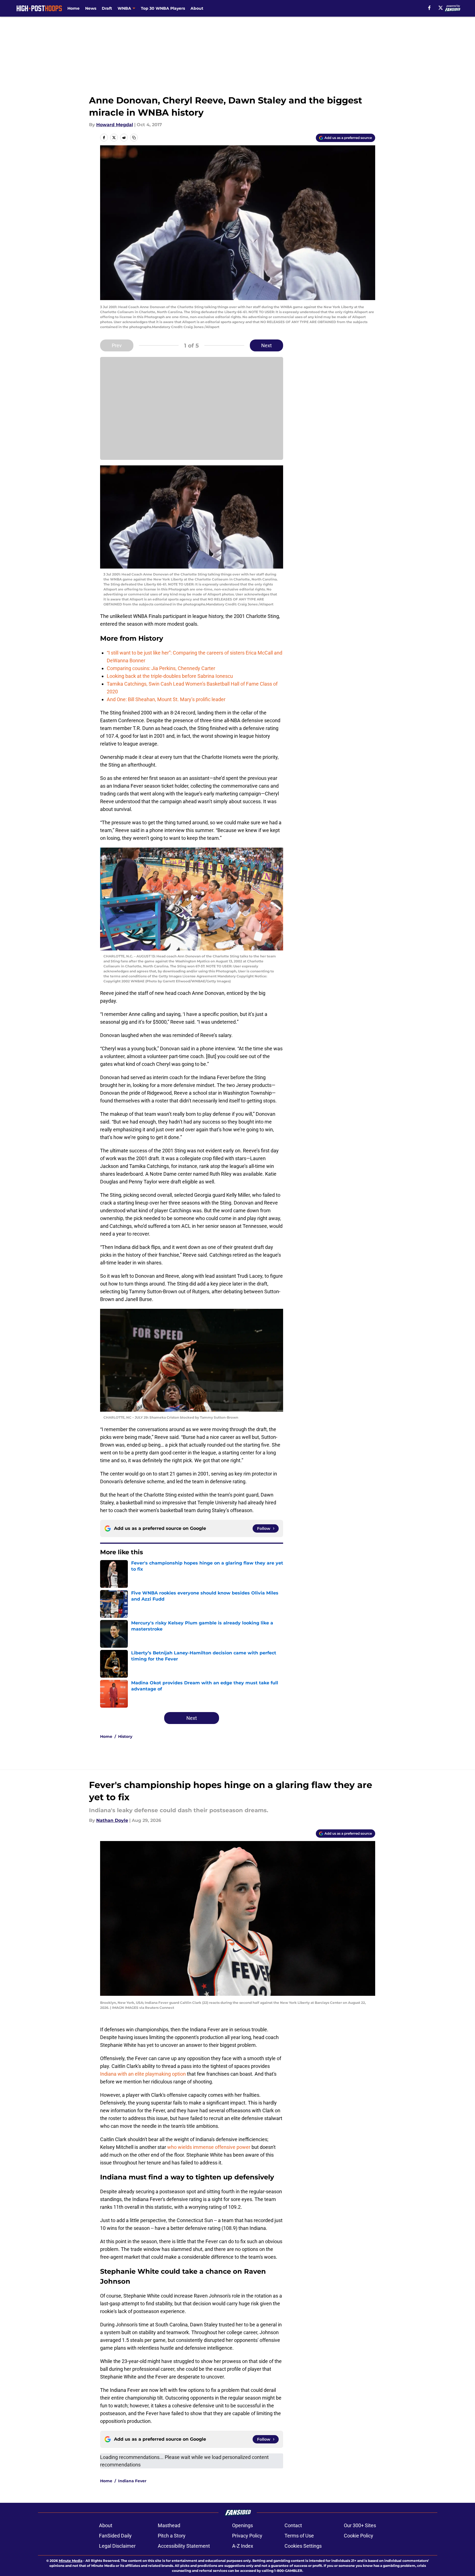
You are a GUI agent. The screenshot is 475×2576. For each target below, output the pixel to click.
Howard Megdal (115, 125)
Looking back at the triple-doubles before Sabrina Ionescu (170, 676)
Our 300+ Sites (360, 2525)
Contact (293, 2525)
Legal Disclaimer (117, 2546)
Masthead (169, 2525)
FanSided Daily (115, 2536)
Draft (107, 8)
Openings (242, 2525)
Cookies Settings (303, 2546)
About (197, 8)
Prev (117, 345)
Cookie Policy (359, 2536)
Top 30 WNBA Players (163, 8)
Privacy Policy (247, 2536)
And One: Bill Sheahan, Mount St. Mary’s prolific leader (166, 699)
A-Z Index (243, 2546)
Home (73, 8)
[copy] (134, 138)
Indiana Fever (132, 2481)
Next (266, 345)
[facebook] (429, 8)
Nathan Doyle (112, 1820)
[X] (441, 8)
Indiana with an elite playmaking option (143, 2074)
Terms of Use (299, 2536)
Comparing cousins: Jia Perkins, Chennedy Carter (161, 668)
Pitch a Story (172, 2536)
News (91, 8)
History (125, 1736)
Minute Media (71, 2561)
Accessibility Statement (184, 2546)
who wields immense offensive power (209, 2147)
